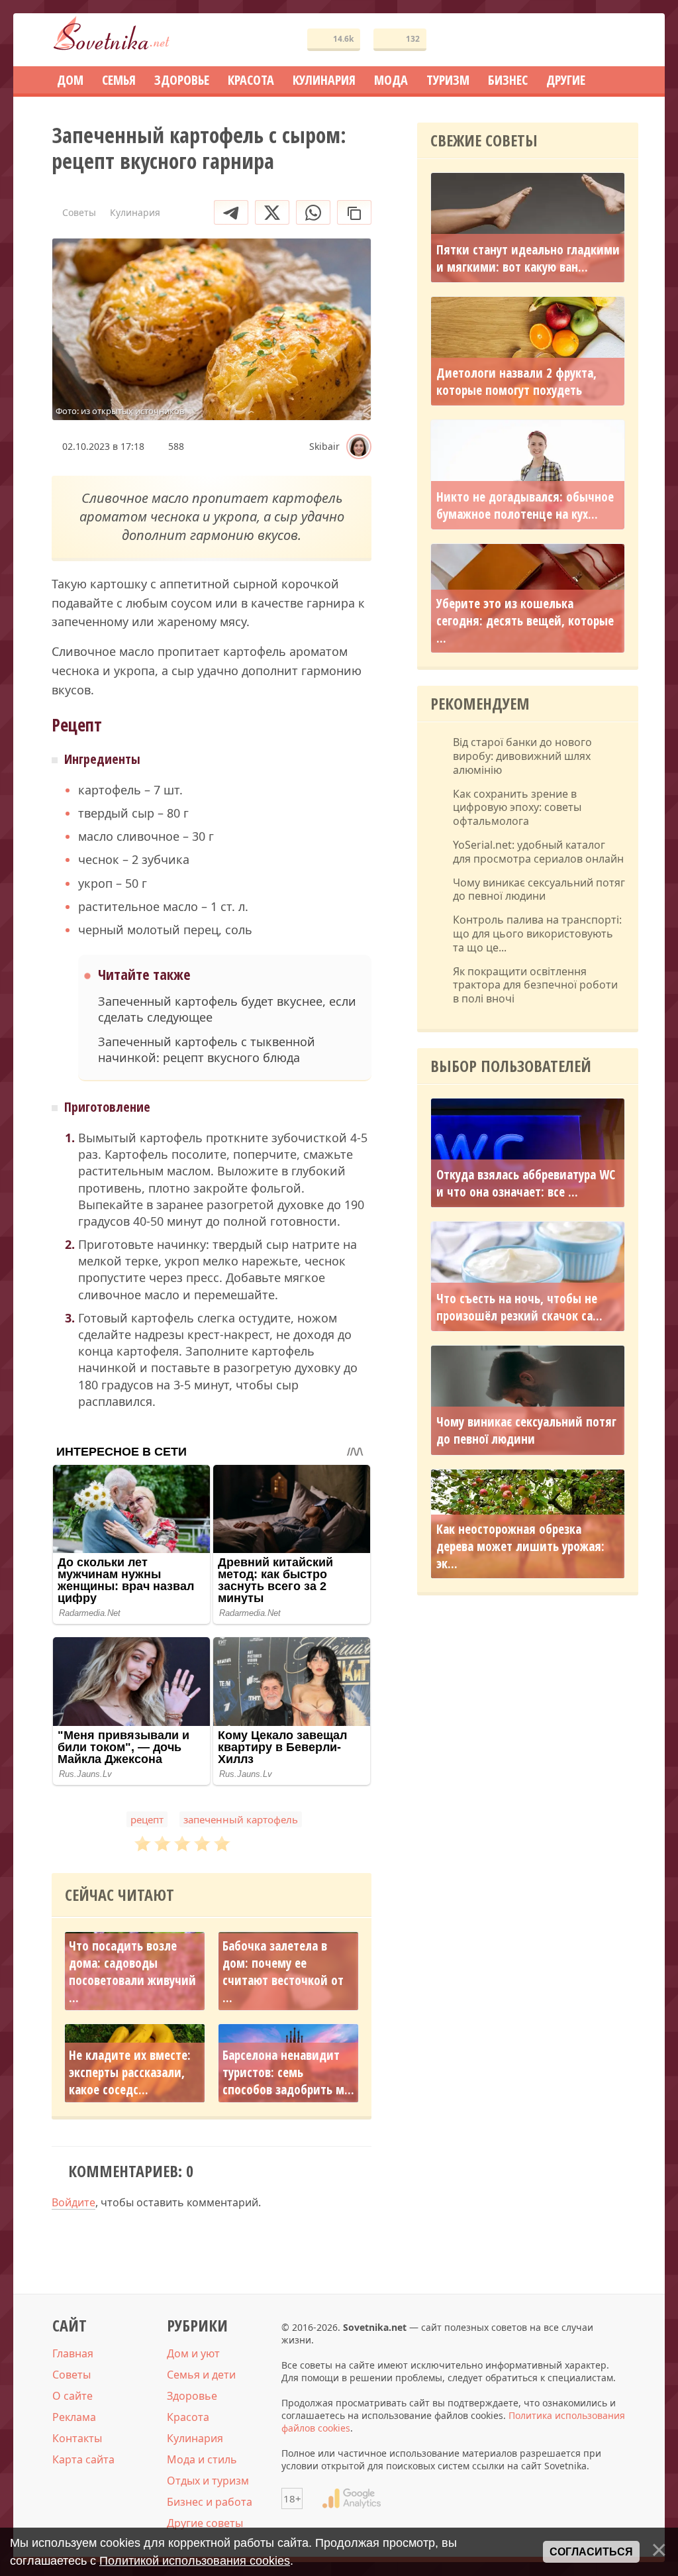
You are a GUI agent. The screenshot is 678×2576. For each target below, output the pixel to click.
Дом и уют (193, 2353)
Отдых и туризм (208, 2481)
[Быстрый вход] (620, 40)
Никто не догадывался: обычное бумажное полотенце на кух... (525, 506)
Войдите (73, 2202)
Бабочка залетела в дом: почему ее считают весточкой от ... (283, 1972)
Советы (72, 2375)
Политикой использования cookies (195, 2561)
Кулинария (195, 2438)
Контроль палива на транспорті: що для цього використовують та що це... (537, 934)
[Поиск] (580, 40)
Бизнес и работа (210, 2502)
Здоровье (192, 2396)
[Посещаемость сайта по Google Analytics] (352, 2498)
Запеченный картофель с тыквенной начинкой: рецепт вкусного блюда (207, 1049)
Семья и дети (201, 2375)
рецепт (147, 1819)
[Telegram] (231, 212)
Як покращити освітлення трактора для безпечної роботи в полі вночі (535, 985)
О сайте (73, 2396)
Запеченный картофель (241, 1819)
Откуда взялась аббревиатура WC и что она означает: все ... (526, 1183)
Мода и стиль (202, 2459)
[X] (272, 212)
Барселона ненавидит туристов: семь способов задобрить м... (288, 2072)
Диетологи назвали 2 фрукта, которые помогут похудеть (516, 382)
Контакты (77, 2438)
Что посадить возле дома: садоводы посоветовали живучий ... (132, 1972)
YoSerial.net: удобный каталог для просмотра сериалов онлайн (538, 852)
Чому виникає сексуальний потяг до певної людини (539, 890)
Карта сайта (83, 2459)
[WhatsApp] (313, 212)
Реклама (74, 2417)
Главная (73, 2353)
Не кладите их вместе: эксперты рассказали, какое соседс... (130, 2072)
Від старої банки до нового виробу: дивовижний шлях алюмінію (522, 756)
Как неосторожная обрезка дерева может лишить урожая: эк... (520, 1546)
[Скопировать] (354, 212)
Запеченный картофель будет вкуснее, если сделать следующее (227, 1009)
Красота (188, 2417)
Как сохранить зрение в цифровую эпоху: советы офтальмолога (517, 808)
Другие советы (205, 2523)
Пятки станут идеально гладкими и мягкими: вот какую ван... (528, 258)
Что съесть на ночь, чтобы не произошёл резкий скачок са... (519, 1307)
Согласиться (591, 2552)
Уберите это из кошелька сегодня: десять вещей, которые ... (525, 621)
